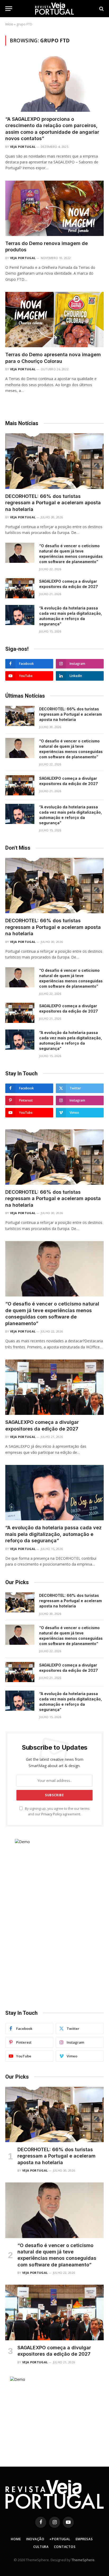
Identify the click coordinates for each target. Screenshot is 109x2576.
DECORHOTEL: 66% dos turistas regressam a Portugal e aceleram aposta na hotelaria (53, 503)
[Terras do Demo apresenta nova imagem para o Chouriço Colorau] (54, 320)
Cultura (41, 2547)
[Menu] (9, 9)
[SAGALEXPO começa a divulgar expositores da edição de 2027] (20, 588)
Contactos (65, 2547)
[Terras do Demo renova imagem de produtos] (54, 208)
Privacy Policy (52, 1814)
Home (16, 2539)
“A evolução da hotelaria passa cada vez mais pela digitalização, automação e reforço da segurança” (53, 1534)
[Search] (101, 9)
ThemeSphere (83, 2560)
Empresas (84, 2539)
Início (9, 24)
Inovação (35, 2539)
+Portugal (60, 2539)
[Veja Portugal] (54, 9)
